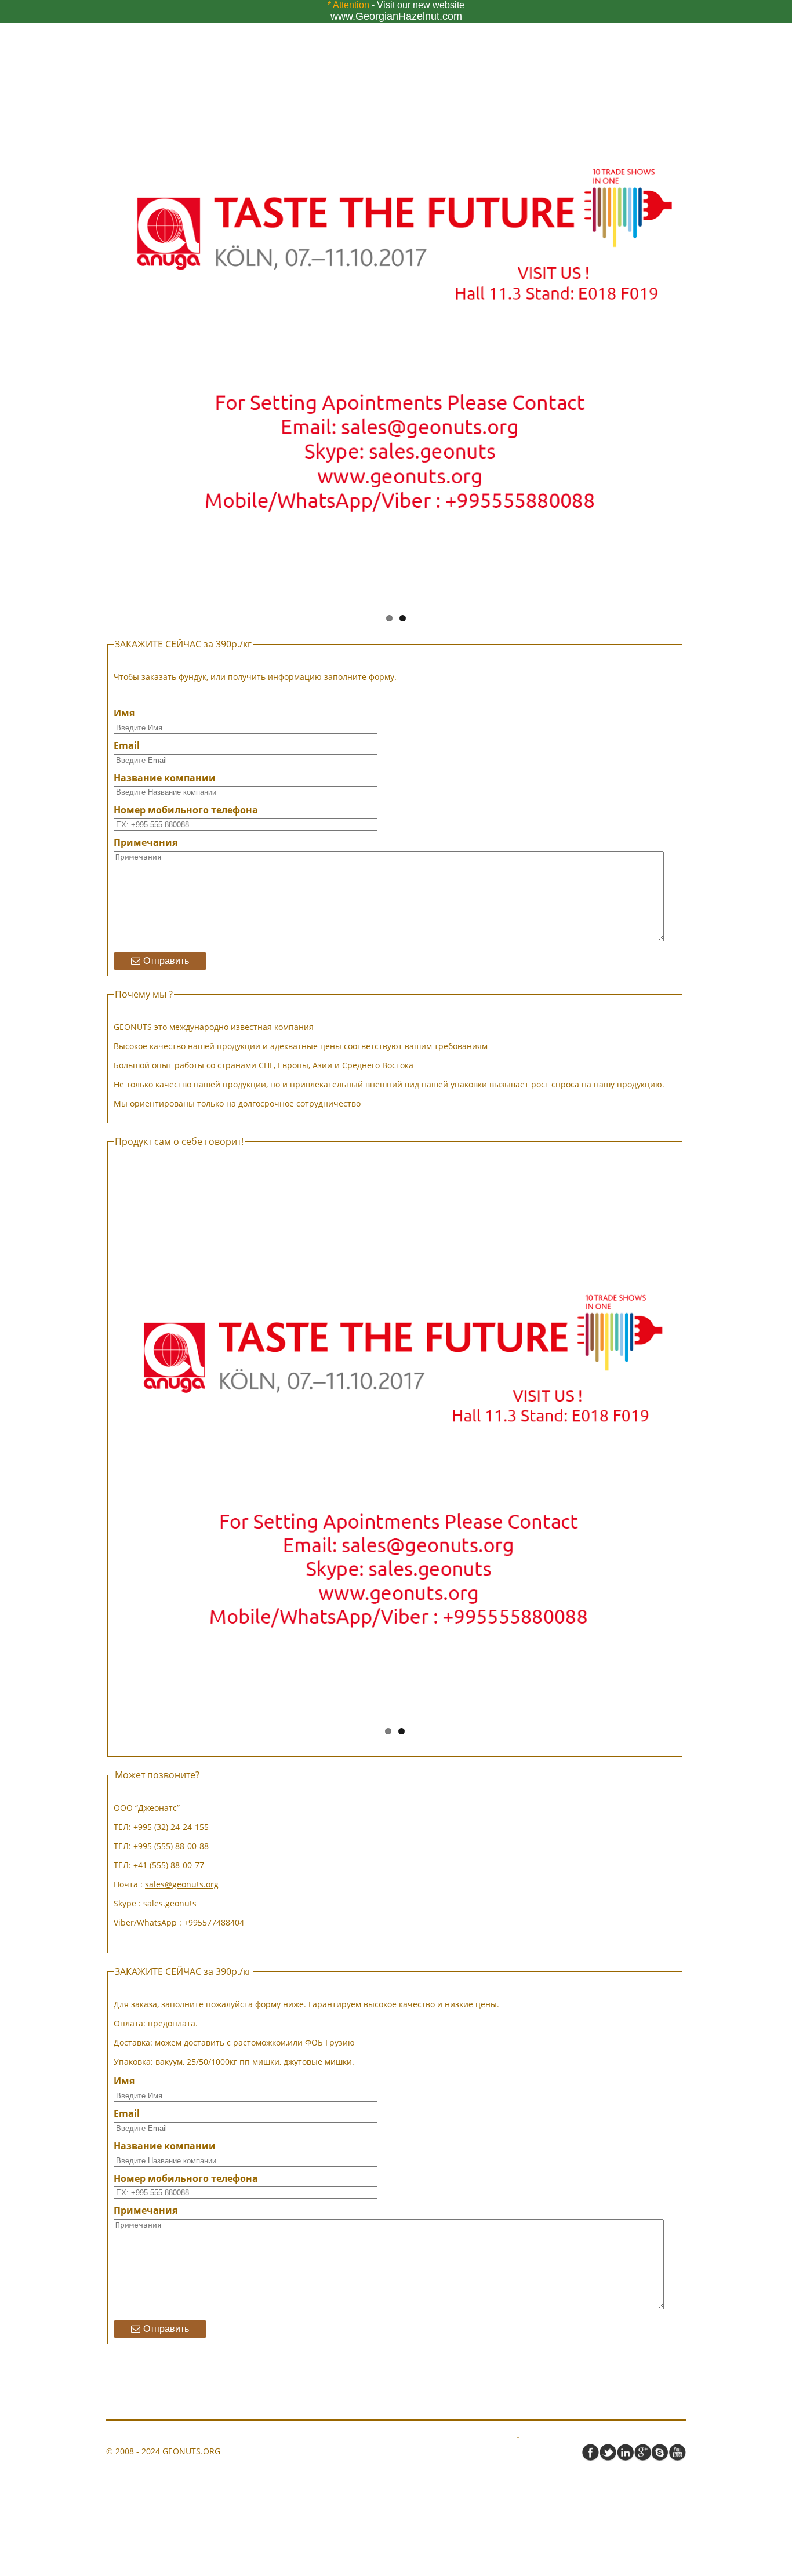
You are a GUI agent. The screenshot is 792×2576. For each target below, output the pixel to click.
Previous (92, 311)
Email (127, 746)
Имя (124, 713)
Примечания (146, 843)
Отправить (166, 961)
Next (700, 311)
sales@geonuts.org (182, 1884)
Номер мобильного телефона (186, 810)
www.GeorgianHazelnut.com (396, 16)
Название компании (165, 778)
